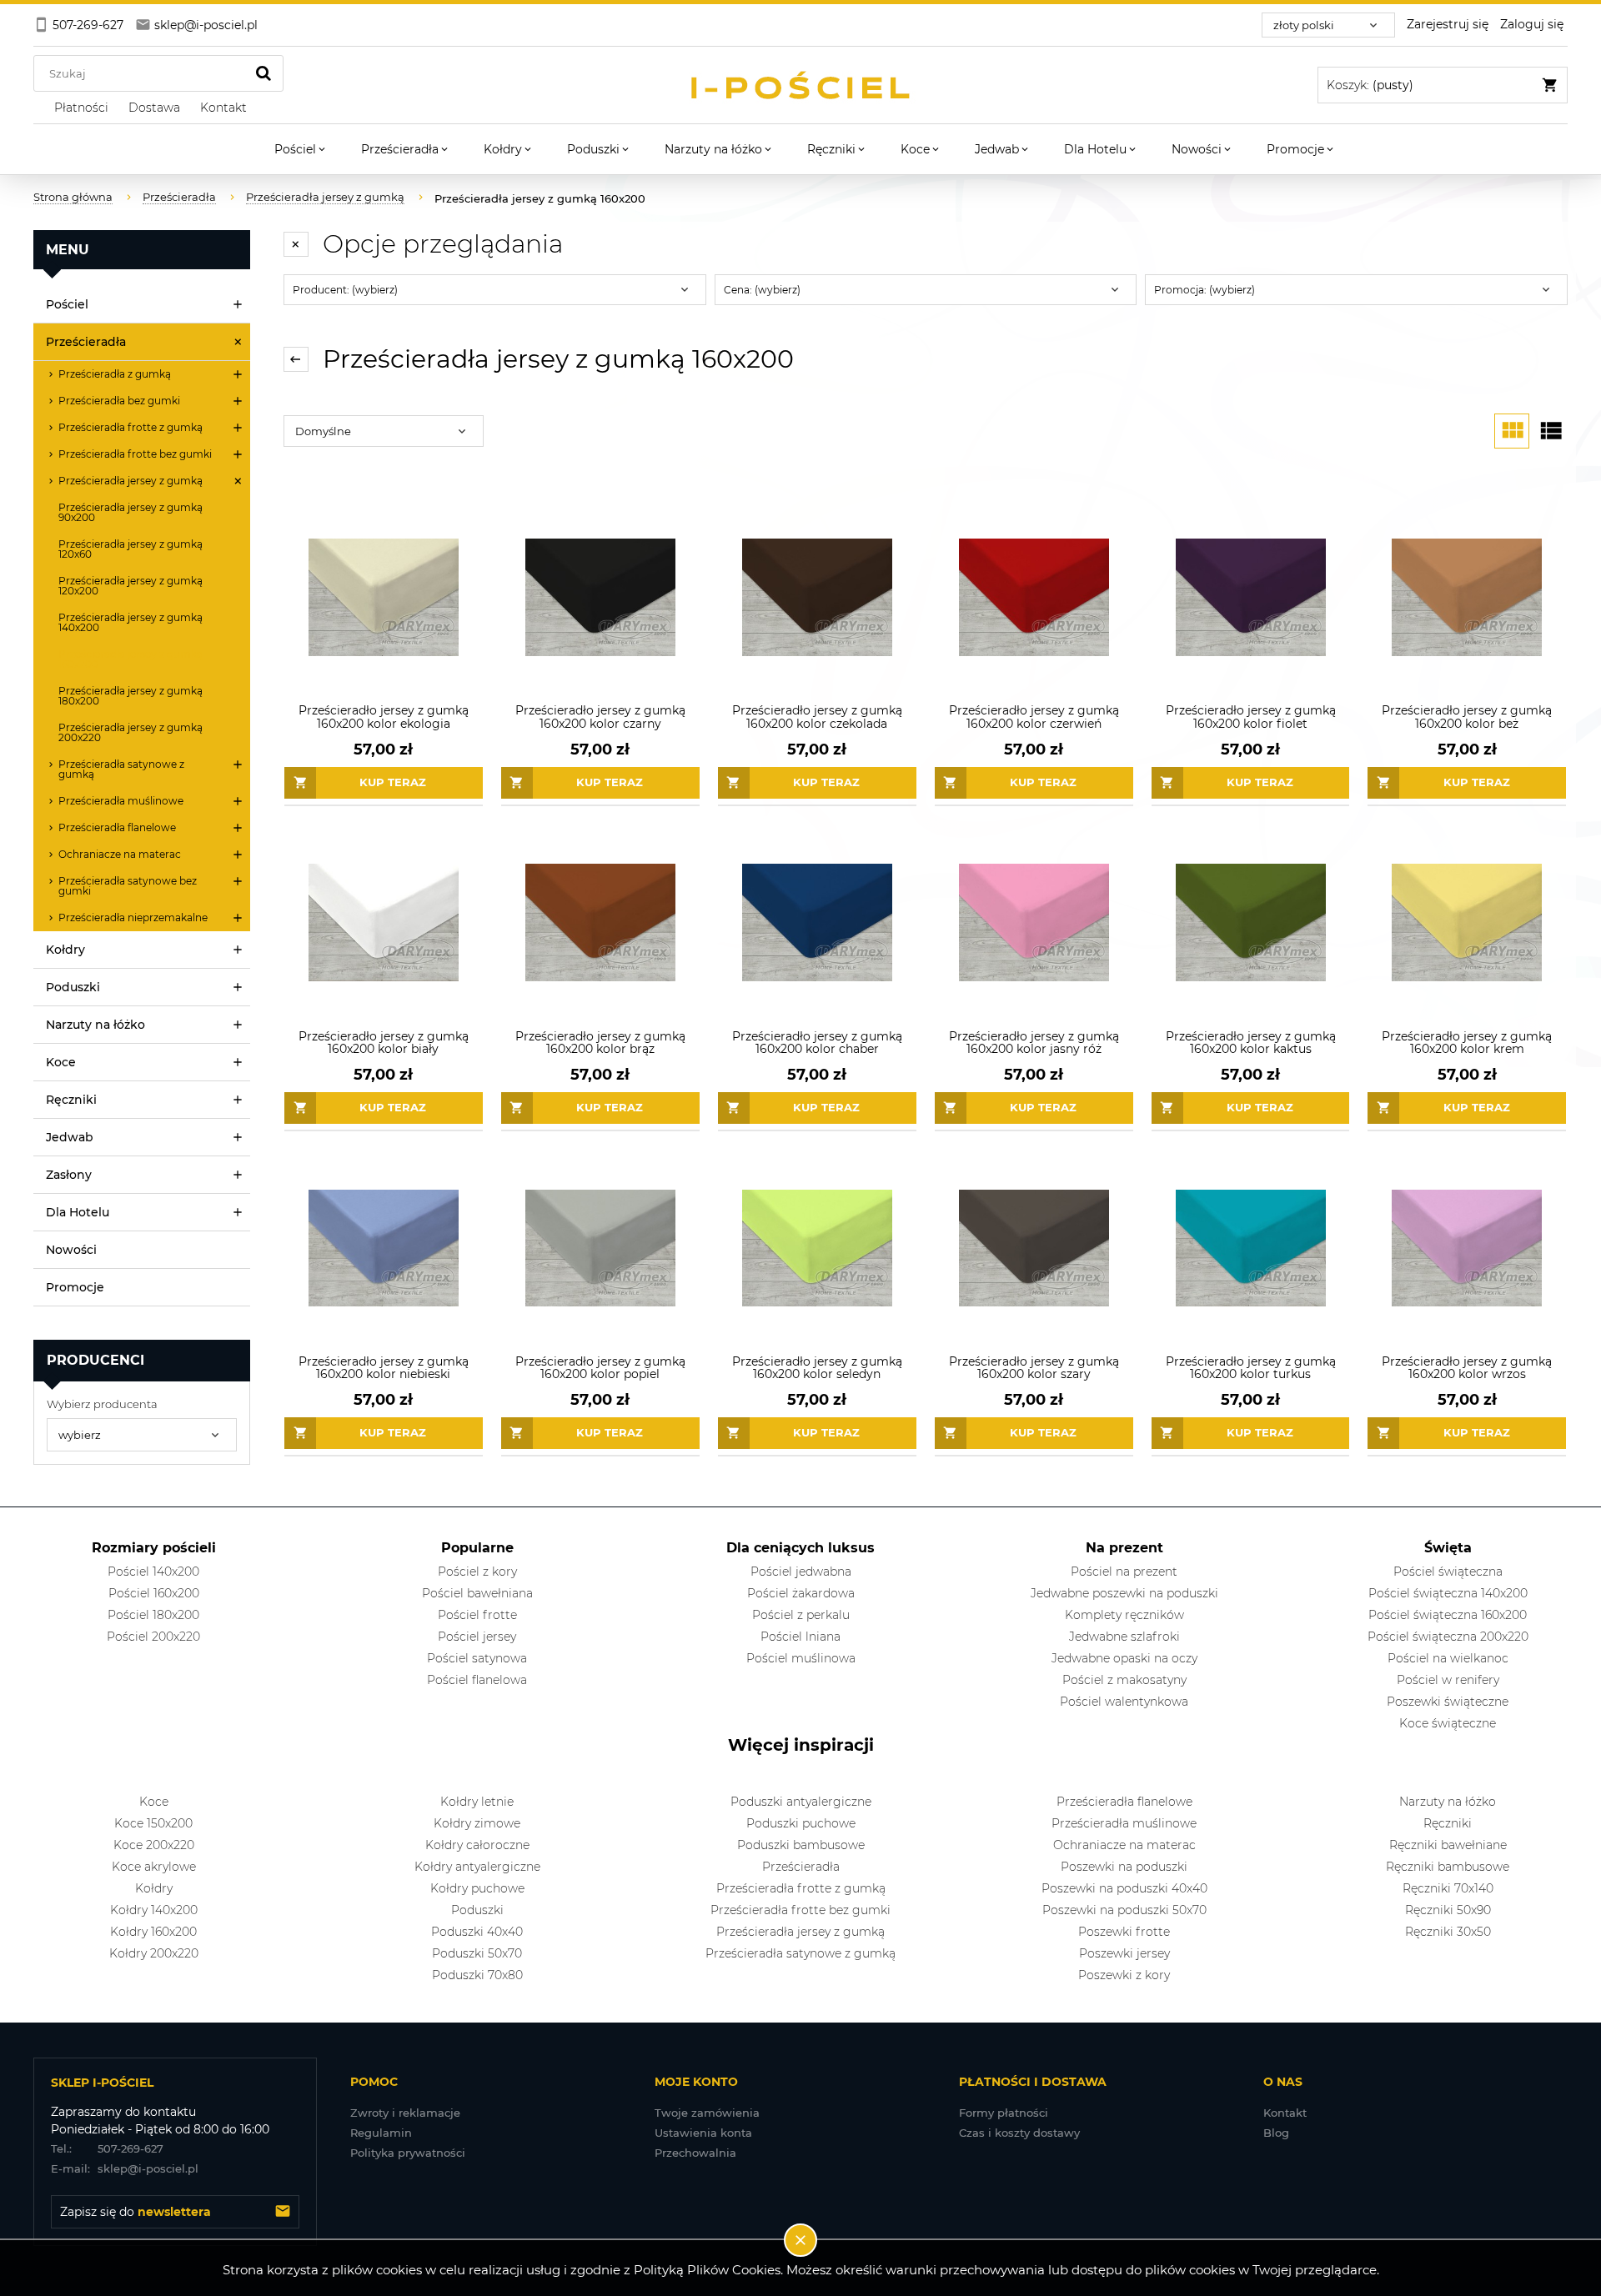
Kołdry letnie (477, 1802)
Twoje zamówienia (707, 2113)
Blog (1276, 2133)
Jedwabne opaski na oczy (1124, 1658)
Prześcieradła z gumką (115, 374)
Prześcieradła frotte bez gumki (135, 454)
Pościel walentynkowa (1124, 1702)
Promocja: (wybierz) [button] (1205, 290)
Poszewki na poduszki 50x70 (1124, 1910)
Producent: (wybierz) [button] (345, 290)
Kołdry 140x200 (154, 1910)
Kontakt (1285, 2113)
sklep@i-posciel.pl (125, 2168)
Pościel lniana (800, 1637)
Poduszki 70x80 (477, 1975)
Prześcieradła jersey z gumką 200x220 (130, 732)
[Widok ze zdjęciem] (1512, 431)
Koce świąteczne (1448, 1723)
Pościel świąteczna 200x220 (1448, 1637)
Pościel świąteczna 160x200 (1448, 1615)
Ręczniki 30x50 (1448, 1932)
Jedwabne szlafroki (1124, 1637)
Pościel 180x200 (153, 1615)
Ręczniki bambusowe (1448, 1867)
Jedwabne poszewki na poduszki (1124, 1593)
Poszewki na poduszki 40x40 (1124, 1888)
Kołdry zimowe (477, 1823)
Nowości (71, 1250)
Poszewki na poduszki (1124, 1867)
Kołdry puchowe (477, 1888)
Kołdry (65, 950)
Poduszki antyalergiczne (801, 1802)
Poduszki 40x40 (477, 1932)
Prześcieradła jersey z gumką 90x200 (130, 512)
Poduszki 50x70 (477, 1953)
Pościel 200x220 (153, 1637)
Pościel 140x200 (153, 1572)
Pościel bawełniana (477, 1593)
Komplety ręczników (1124, 1615)
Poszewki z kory (1124, 1975)
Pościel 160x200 (154, 1593)
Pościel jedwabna (801, 1572)
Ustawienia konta (703, 2133)
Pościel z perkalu (801, 1615)
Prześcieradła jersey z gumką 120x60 (130, 549)
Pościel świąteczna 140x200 (1448, 1593)
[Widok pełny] (1550, 431)
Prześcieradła (86, 342)
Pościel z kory (477, 1572)
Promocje (75, 1287)
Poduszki (73, 987)
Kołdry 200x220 (154, 1953)
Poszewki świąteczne (1448, 1702)
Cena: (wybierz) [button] (762, 290)
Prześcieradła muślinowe (121, 801)
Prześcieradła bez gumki (119, 401)
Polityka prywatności (408, 2153)
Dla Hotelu (78, 1212)
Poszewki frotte (1124, 1932)
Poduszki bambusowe (801, 1845)
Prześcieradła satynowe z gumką (121, 769)
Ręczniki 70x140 (1448, 1888)
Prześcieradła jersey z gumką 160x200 (130, 659)
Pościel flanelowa (477, 1680)
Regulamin (381, 2133)
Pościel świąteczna (1448, 1572)
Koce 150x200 (153, 1823)
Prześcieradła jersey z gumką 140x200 (130, 622)
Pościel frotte (477, 1615)
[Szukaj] (263, 73)
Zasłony (69, 1175)
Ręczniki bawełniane (1448, 1845)
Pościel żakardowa (801, 1593)
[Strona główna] (800, 85)
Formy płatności (1004, 2113)
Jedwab (70, 1137)
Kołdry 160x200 (153, 1932)
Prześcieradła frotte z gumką (130, 427)
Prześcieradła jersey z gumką (130, 481)
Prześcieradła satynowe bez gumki (128, 886)
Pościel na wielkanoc (1448, 1658)
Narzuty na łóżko (95, 1025)
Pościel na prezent (1124, 1572)
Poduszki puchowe (801, 1823)
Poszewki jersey (1124, 1953)
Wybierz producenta (102, 1404)
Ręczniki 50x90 (1448, 1910)
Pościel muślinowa (801, 1658)
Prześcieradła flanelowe (117, 827)
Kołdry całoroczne (477, 1845)
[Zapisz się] (283, 2212)
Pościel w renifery (1448, 1680)
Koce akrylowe (154, 1867)
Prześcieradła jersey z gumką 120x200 (130, 586)
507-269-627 (107, 2148)
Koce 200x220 (154, 1845)
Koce (61, 1062)
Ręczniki (71, 1100)
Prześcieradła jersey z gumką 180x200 (130, 696)
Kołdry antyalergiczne (477, 1867)
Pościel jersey (477, 1637)
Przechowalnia (695, 2153)
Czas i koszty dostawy (1019, 2133)
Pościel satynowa (477, 1658)
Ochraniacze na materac (120, 854)
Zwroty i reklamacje (405, 2113)
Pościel (67, 304)
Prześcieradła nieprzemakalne (133, 917)
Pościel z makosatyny (1124, 1680)
